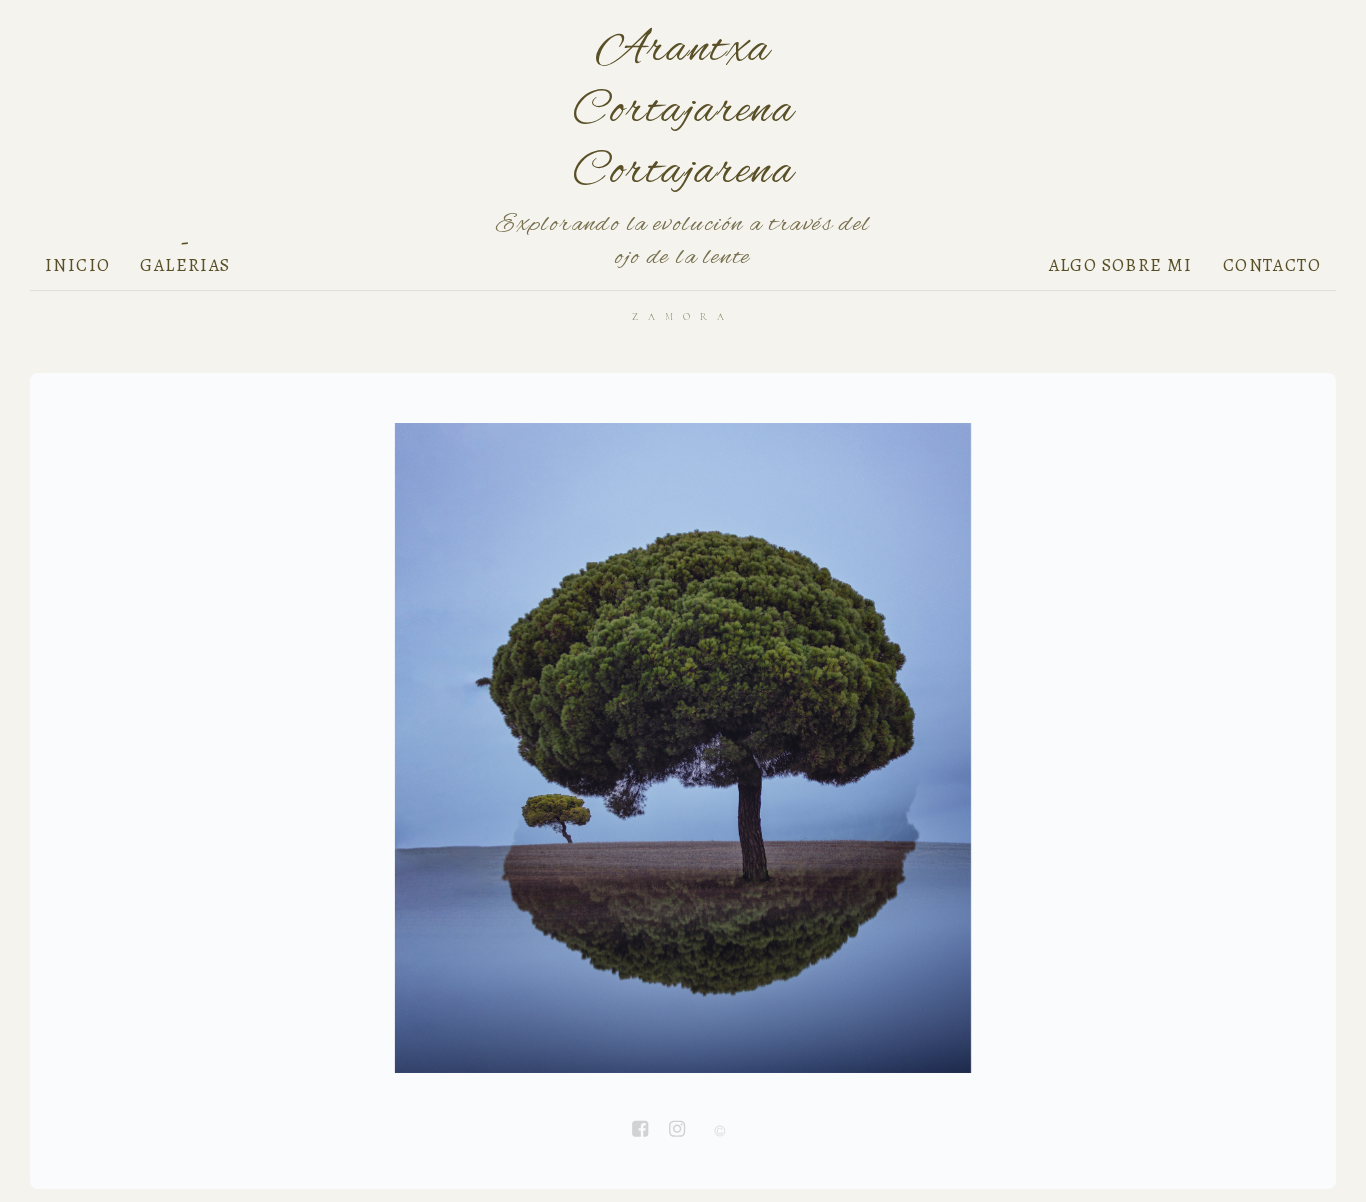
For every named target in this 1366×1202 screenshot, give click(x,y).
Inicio (77, 265)
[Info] (720, 1132)
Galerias (185, 265)
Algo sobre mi (1121, 265)
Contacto (1272, 265)
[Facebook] (640, 1131)
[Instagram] (677, 1131)
